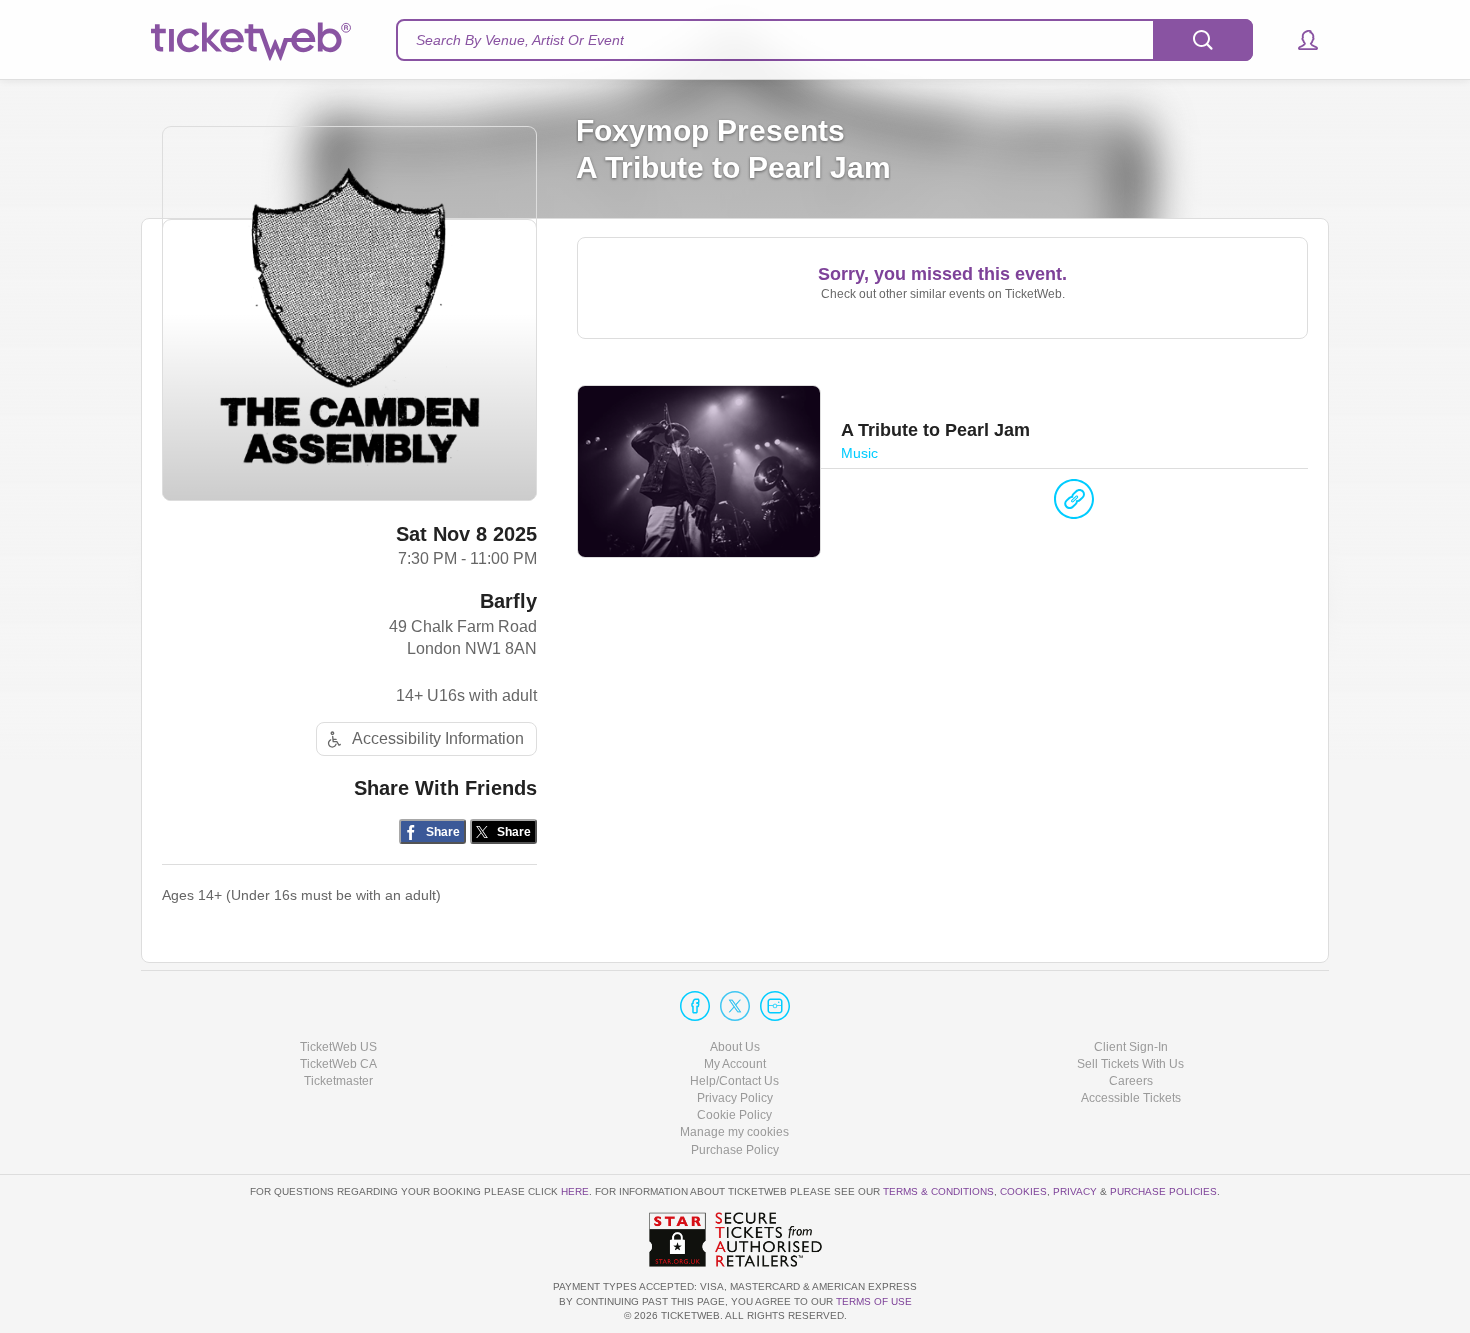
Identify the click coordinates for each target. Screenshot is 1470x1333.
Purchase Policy (735, 1150)
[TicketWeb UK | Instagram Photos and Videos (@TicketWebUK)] (775, 1006)
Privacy (1075, 1191)
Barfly (508, 601)
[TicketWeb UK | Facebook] (695, 1006)
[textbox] (824, 40)
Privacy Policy (735, 1098)
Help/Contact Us (734, 1081)
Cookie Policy (734, 1115)
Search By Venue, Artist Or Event (520, 40)
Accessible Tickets (1131, 1098)
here (575, 1191)
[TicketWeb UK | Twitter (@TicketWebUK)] (735, 1006)
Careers (1131, 1081)
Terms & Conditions (938, 1191)
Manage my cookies (734, 1132)
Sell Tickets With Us (1130, 1064)
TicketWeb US (338, 1047)
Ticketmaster (338, 1081)
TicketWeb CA (338, 1064)
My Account (735, 1064)
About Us (735, 1047)
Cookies (1023, 1191)
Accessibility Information (438, 738)
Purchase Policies (1163, 1191)
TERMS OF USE (874, 1301)
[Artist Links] (1074, 504)
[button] (1298, 40)
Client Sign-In (1131, 1047)
